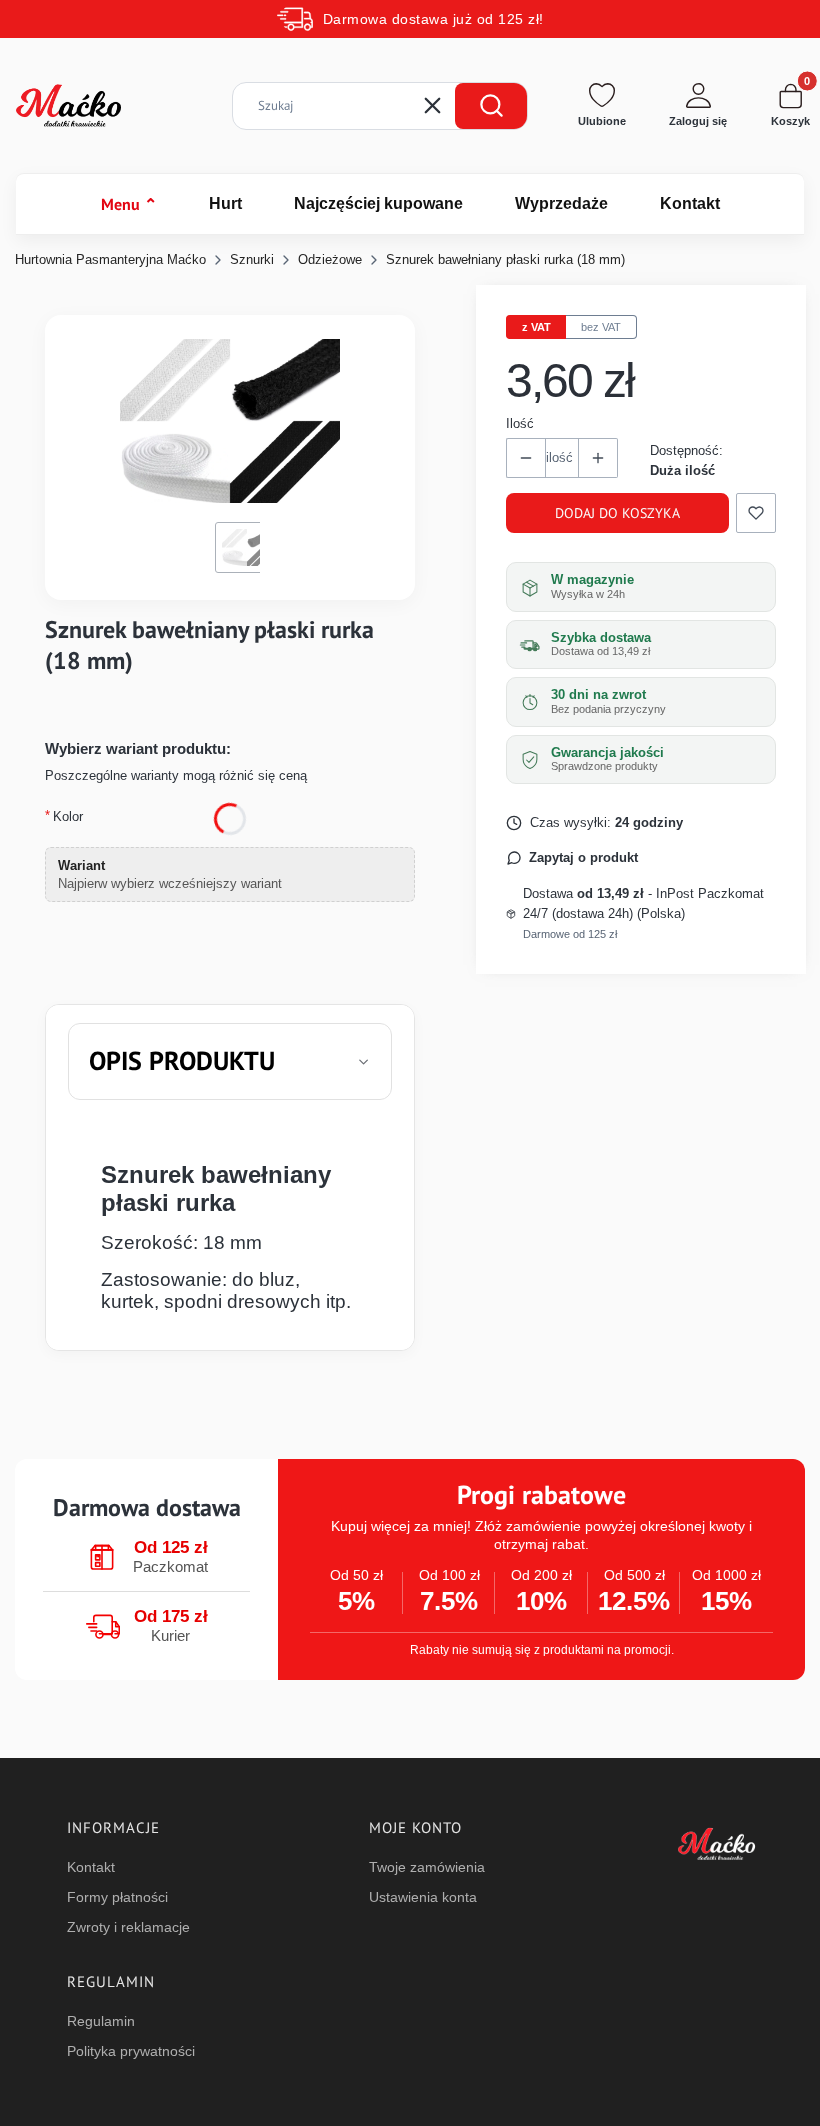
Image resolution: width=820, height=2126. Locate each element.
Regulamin (101, 2021)
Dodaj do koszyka (617, 513)
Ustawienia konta (423, 1897)
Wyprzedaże (561, 203)
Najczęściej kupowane (378, 203)
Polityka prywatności (131, 2051)
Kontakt (690, 203)
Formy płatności (117, 1897)
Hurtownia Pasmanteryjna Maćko (110, 259)
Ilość (520, 423)
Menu (129, 204)
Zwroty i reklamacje (128, 1927)
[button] (491, 106)
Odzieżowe (330, 259)
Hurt (225, 203)
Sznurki (252, 259)
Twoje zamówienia (427, 1867)
